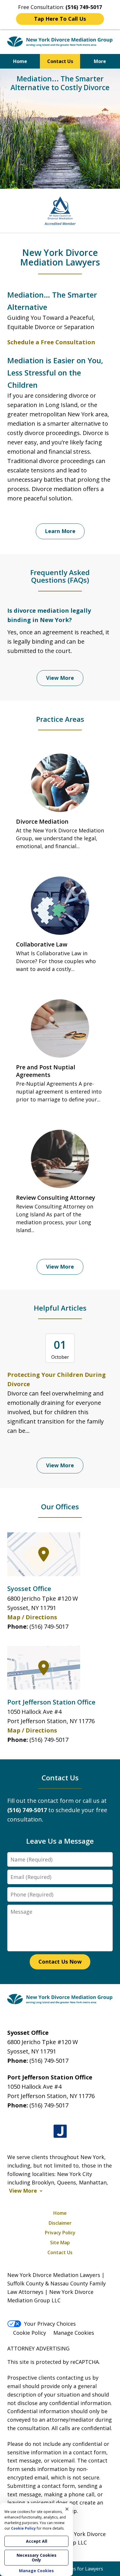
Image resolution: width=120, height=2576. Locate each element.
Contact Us (60, 61)
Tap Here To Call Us (60, 19)
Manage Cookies (74, 2333)
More (100, 61)
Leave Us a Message (60, 1841)
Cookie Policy (30, 2333)
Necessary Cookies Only (37, 2557)
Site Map (60, 2243)
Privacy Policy (60, 2233)
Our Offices (60, 1507)
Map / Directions (32, 1617)
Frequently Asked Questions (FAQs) (60, 576)
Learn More (60, 531)
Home (20, 61)
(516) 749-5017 (49, 1626)
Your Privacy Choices (50, 2324)
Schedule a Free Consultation (51, 342)
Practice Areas (60, 719)
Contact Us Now (60, 1962)
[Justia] (60, 2131)
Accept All (37, 2541)
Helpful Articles (60, 1308)
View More (60, 678)
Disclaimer (60, 2223)
